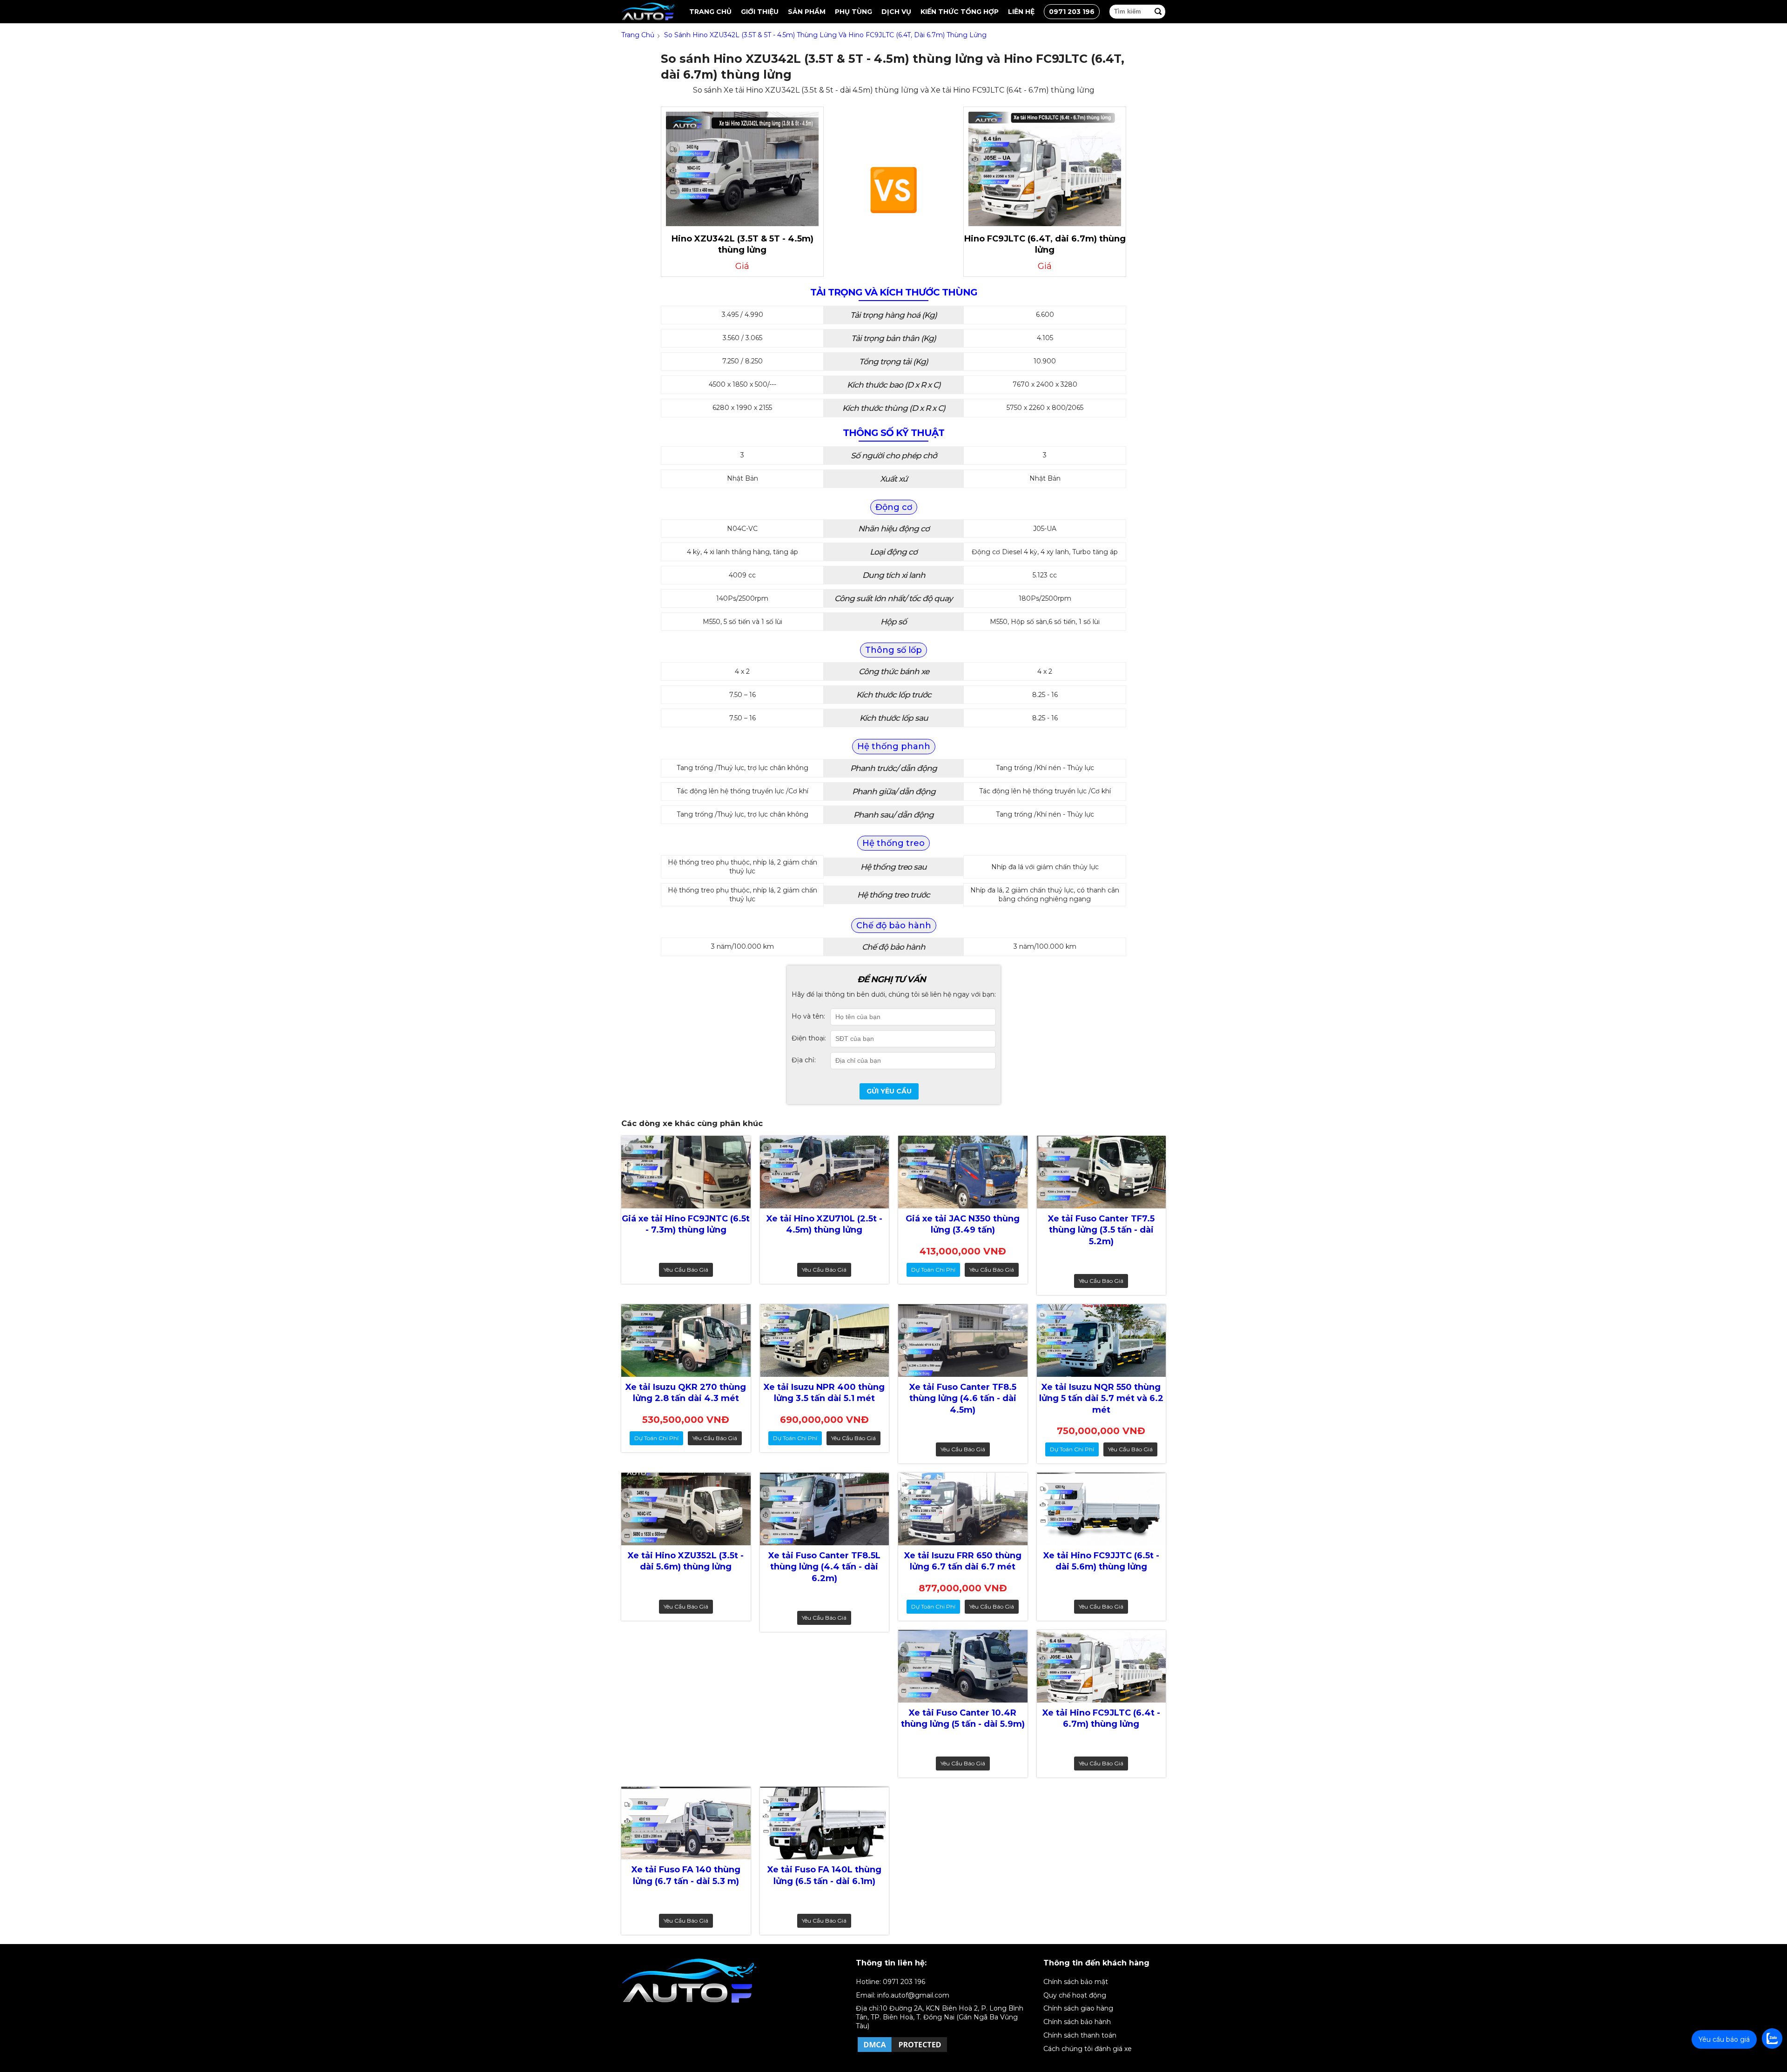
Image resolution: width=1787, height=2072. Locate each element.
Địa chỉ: (804, 1060)
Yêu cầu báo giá (686, 1270)
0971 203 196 (1072, 12)
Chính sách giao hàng (1078, 2008)
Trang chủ (710, 12)
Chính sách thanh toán (1080, 2035)
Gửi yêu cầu (889, 1091)
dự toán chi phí (933, 1270)
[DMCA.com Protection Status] (902, 2052)
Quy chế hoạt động (1075, 1995)
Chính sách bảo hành (1077, 2022)
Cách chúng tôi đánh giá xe (1088, 2049)
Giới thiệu (760, 12)
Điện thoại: (809, 1038)
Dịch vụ (896, 12)
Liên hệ (1021, 12)
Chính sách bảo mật (1076, 1982)
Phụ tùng (853, 12)
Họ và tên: (808, 1016)
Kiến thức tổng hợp (960, 12)
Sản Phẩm (807, 12)
